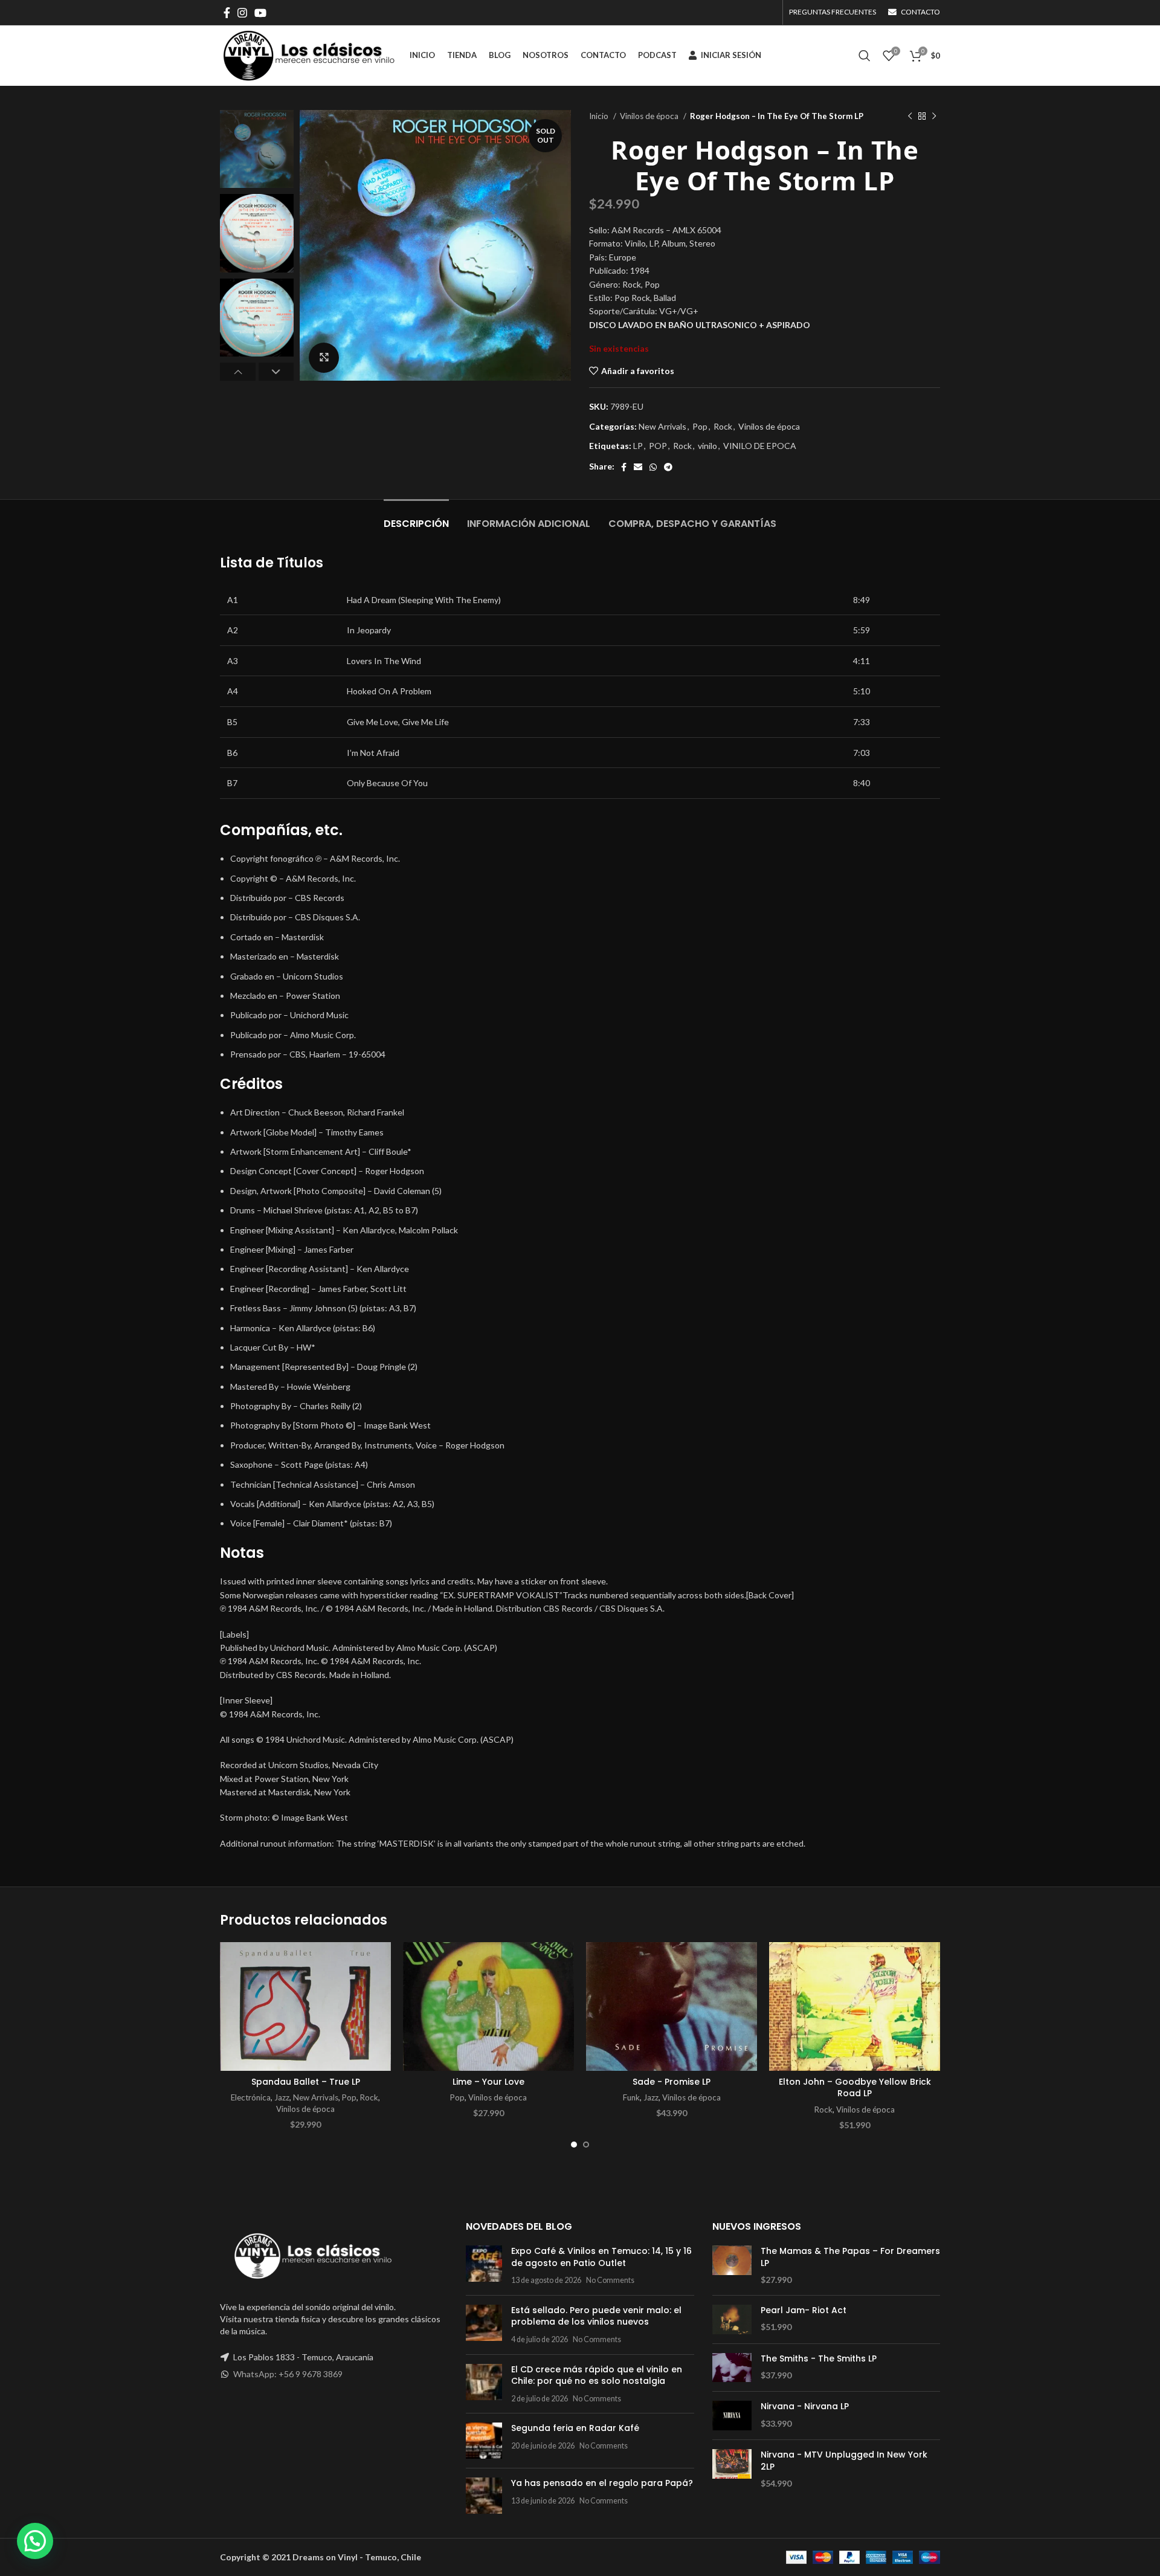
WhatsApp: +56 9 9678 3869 (288, 2374)
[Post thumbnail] (484, 2266)
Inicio (600, 116)
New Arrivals (662, 426)
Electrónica (251, 2097)
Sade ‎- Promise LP (672, 2082)
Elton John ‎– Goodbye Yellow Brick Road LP (855, 2088)
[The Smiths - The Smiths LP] (732, 2368)
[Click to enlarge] (324, 358)
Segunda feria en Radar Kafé (575, 2428)
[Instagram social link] (242, 13)
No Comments (610, 2280)
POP (658, 446)
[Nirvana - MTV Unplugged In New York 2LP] (732, 2469)
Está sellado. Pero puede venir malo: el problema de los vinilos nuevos (596, 2316)
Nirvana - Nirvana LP (805, 2407)
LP (638, 446)
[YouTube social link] (260, 13)
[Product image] (305, 2006)
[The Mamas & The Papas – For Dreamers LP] (732, 2266)
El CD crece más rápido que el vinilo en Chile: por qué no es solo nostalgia (597, 2375)
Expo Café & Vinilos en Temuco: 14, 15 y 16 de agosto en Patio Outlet (601, 2257)
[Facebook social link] (227, 13)
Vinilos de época (650, 116)
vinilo (707, 446)
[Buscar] (865, 56)
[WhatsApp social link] (653, 467)
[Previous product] (910, 117)
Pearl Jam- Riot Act (804, 2310)
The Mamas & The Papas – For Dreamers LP (850, 2257)
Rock (723, 426)
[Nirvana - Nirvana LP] (732, 2416)
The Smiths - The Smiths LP (819, 2359)
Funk (631, 2097)
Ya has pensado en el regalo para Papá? (602, 2483)
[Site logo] (309, 55)
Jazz (282, 2097)
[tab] (416, 518)
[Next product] (934, 117)
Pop (700, 426)
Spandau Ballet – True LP (306, 2082)
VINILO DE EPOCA (760, 446)
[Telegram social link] (668, 467)
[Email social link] (638, 467)
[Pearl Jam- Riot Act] (732, 2319)
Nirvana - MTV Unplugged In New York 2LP (844, 2461)
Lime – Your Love (488, 2082)
